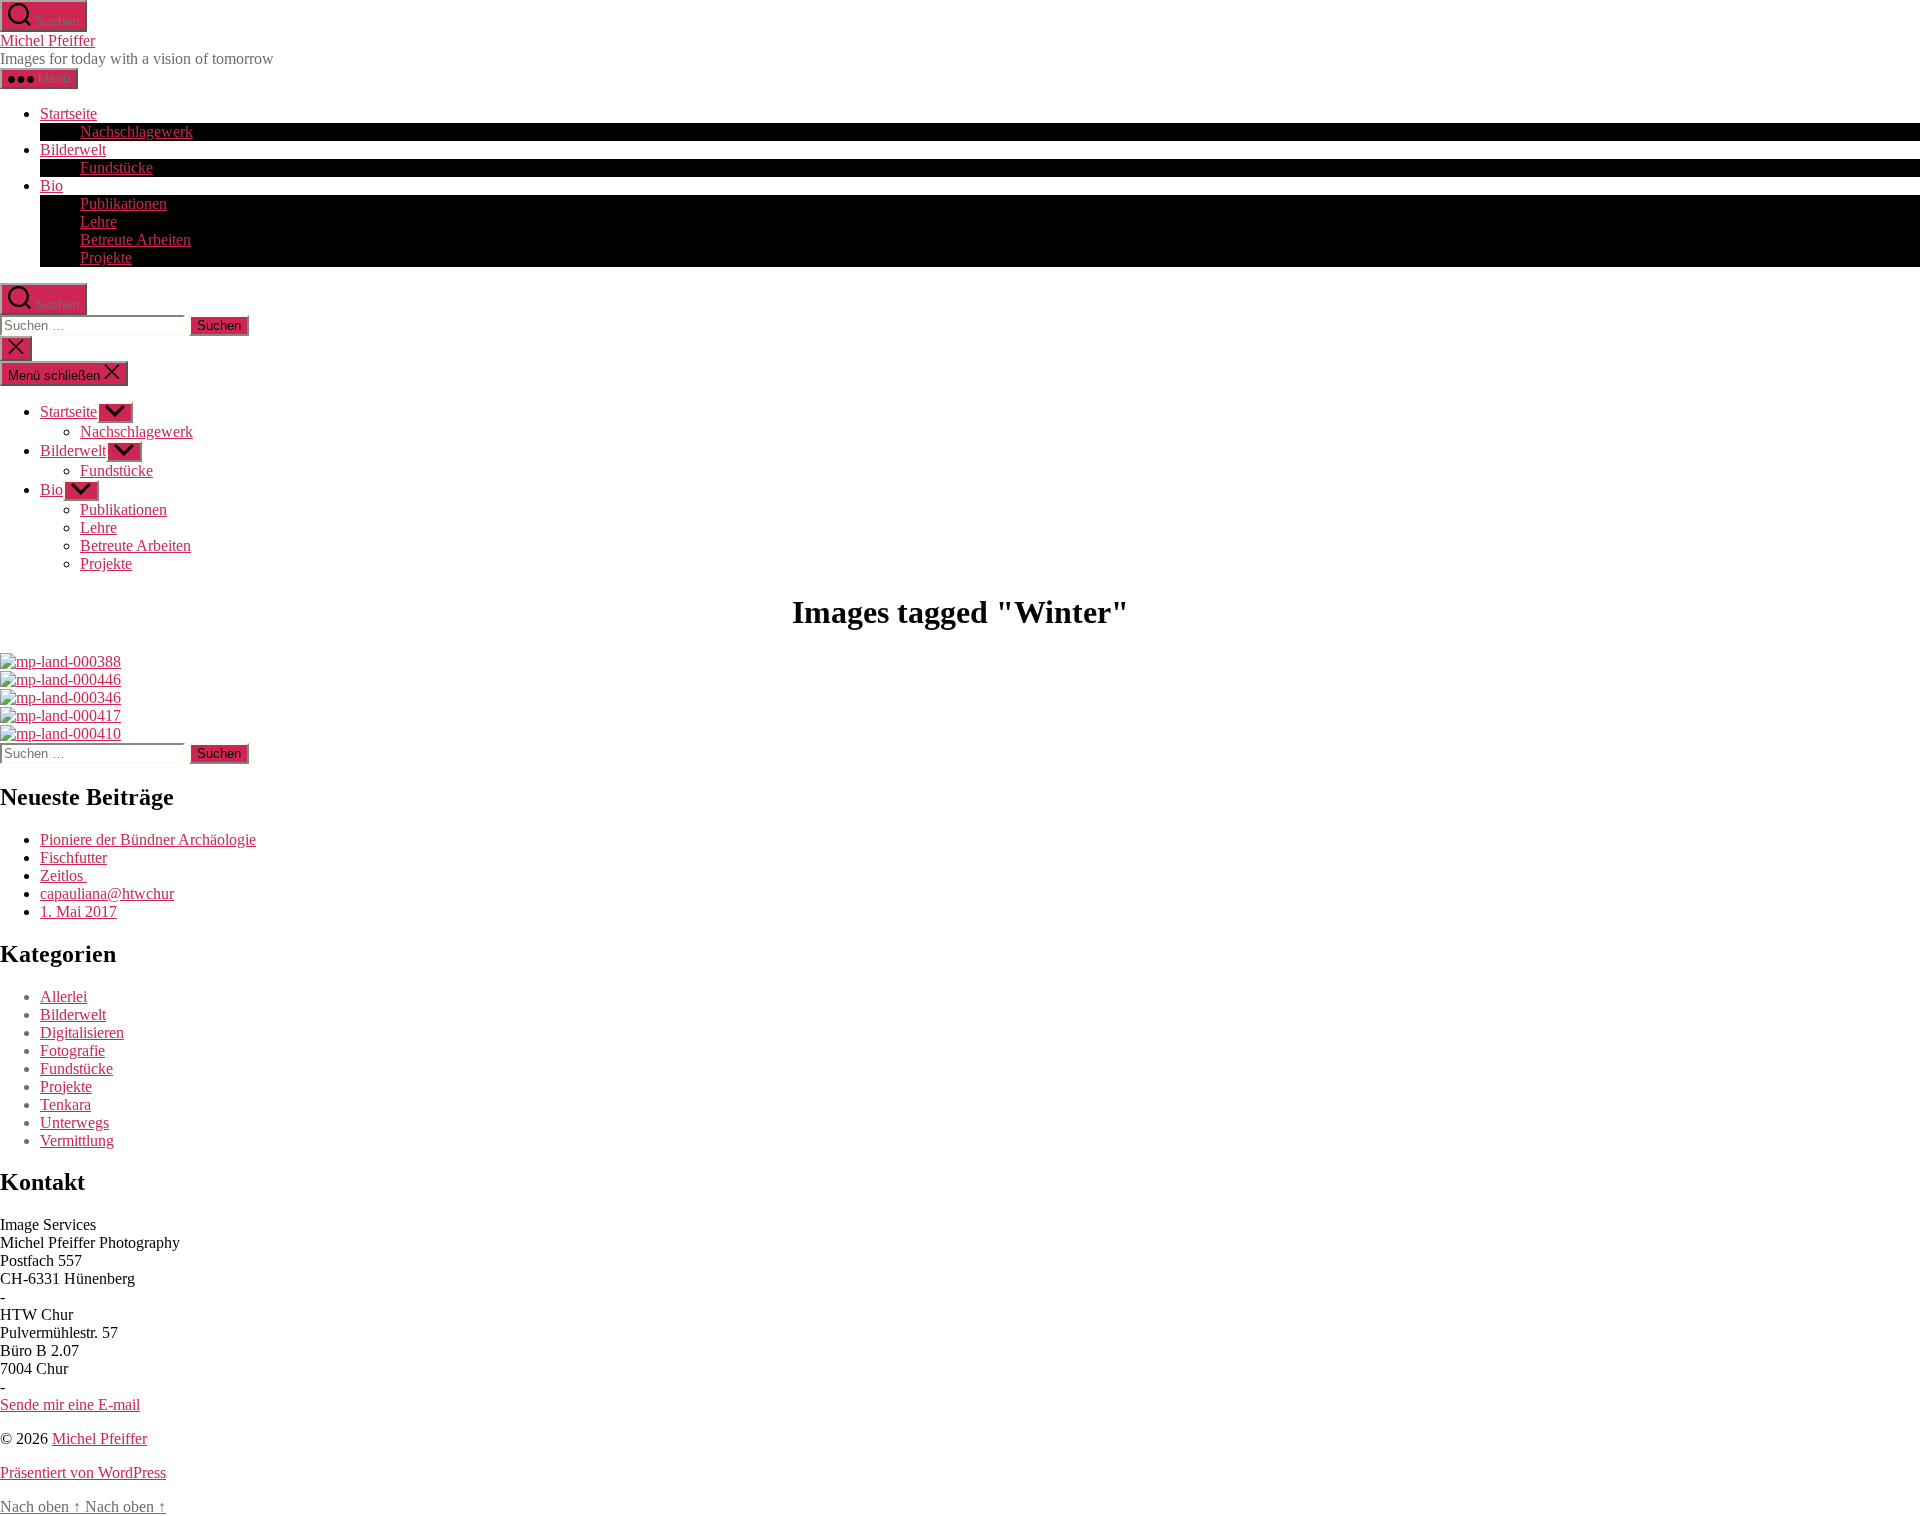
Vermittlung (77, 1140)
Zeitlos (63, 875)
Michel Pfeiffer (47, 40)
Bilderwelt (73, 149)
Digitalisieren (82, 1032)
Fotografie (72, 1050)
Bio (51, 185)
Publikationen (123, 203)
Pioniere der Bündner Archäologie (148, 839)
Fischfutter (73, 857)
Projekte (106, 257)
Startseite (68, 113)
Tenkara (65, 1104)
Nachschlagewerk (136, 131)
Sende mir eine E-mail (70, 1404)
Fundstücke (116, 167)
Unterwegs (74, 1122)
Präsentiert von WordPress (83, 1472)
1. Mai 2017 (78, 911)
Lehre (98, 221)
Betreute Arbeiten (135, 239)
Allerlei (63, 996)
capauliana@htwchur (107, 893)
